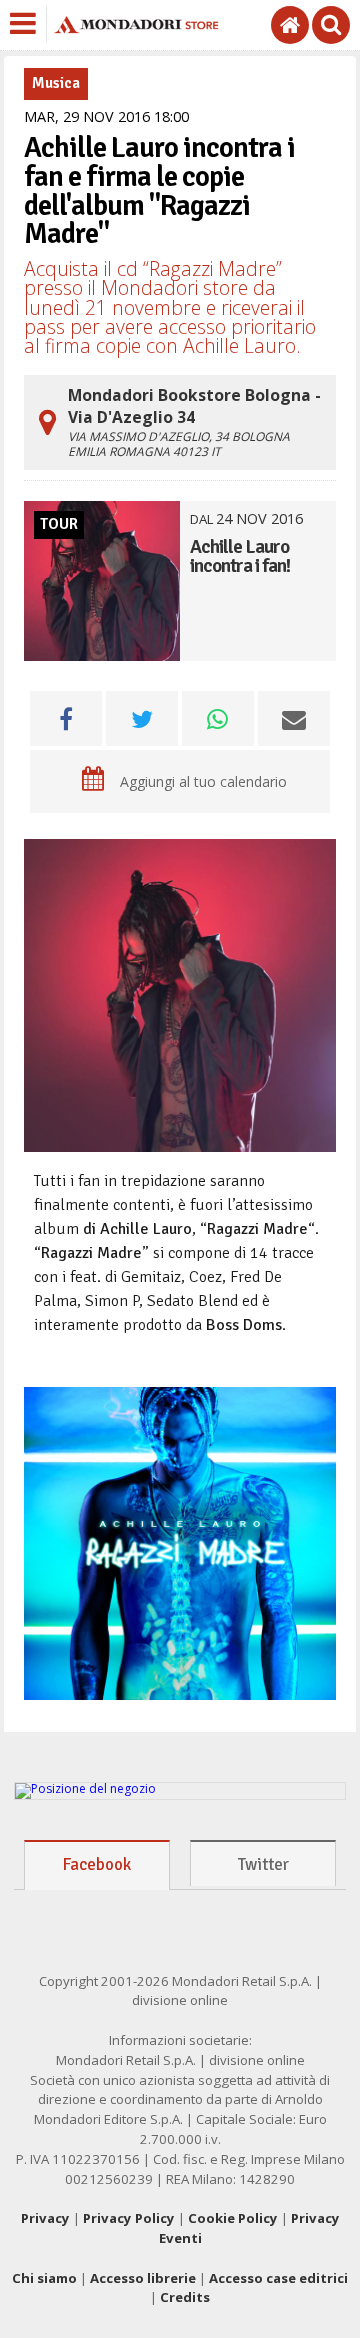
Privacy (45, 2218)
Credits (185, 2297)
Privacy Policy (129, 2218)
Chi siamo (44, 2278)
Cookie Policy (233, 2218)
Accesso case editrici (278, 2278)
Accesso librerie (143, 2278)
